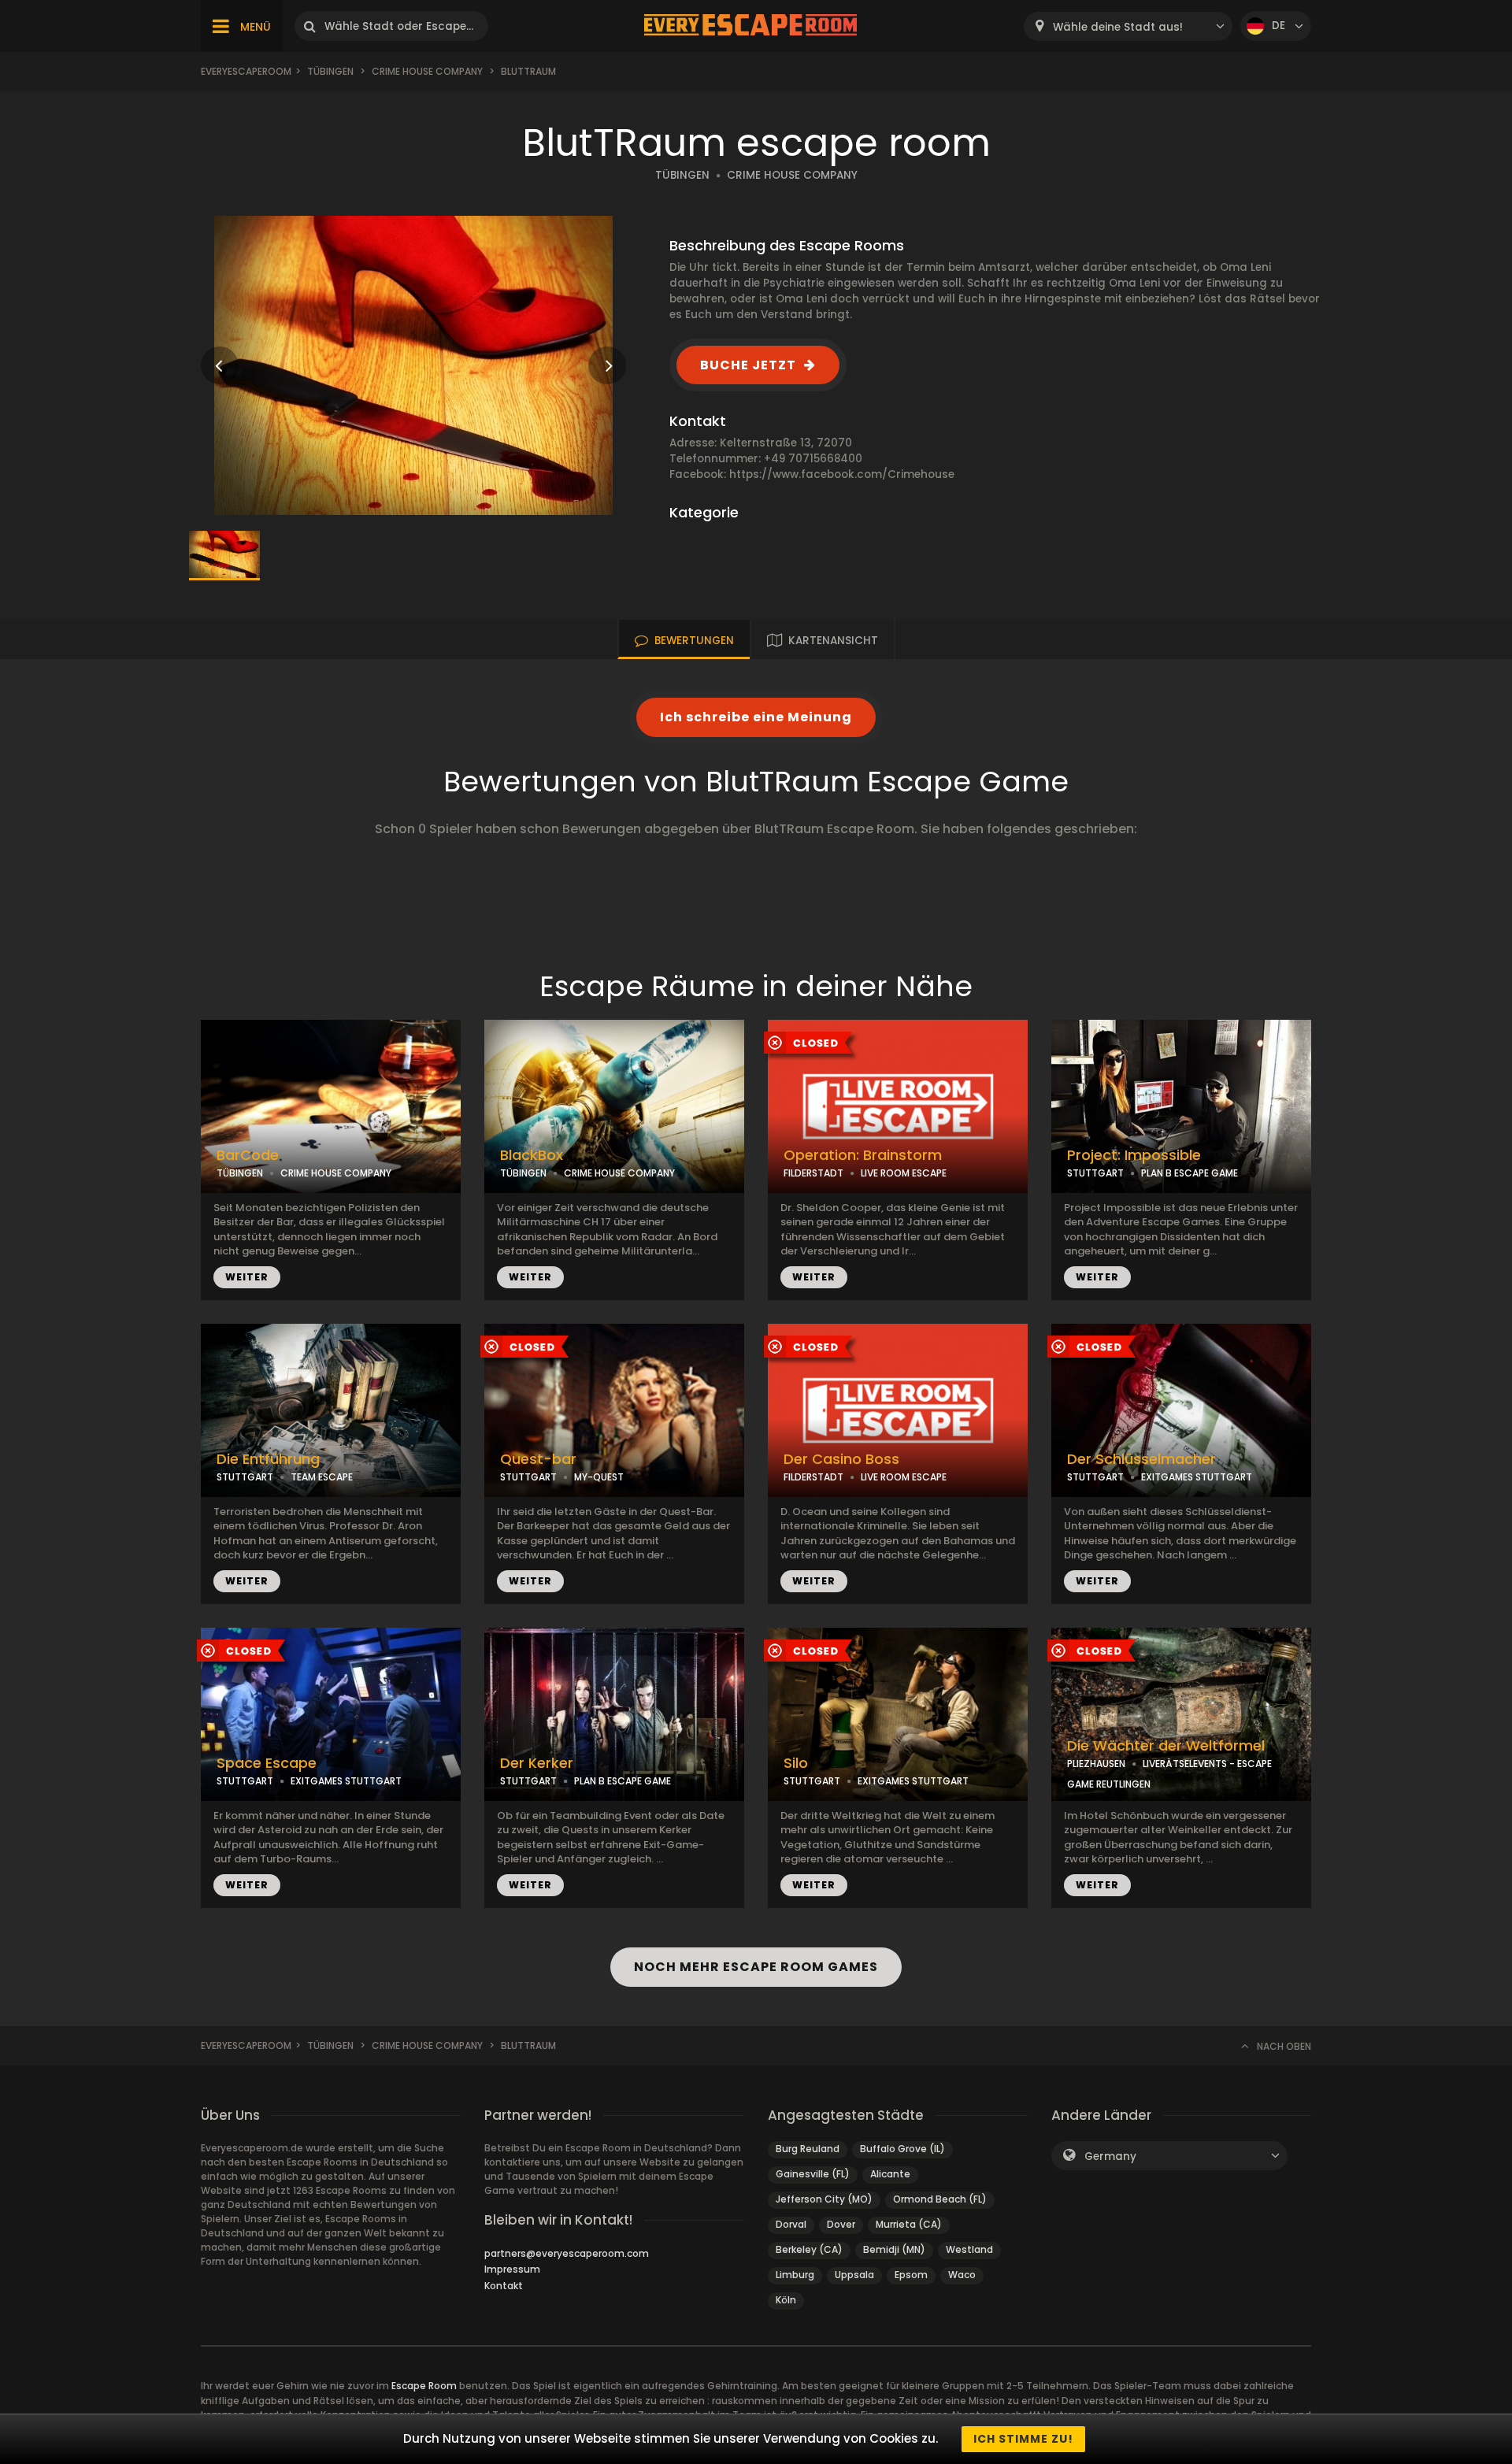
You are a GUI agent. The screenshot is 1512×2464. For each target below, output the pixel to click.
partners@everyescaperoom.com (567, 2253)
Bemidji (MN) (894, 2249)
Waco (962, 2275)
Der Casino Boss (841, 1459)
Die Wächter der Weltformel (1166, 1746)
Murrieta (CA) (909, 2224)
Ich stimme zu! (1023, 2439)
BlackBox (532, 1155)
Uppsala (854, 2275)
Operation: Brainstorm (863, 1155)
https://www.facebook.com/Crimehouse (842, 474)
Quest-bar (538, 1459)
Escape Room (424, 2386)
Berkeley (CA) (809, 2249)
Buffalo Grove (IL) (902, 2149)
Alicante (890, 2174)
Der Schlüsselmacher (1141, 1459)
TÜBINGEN (682, 175)
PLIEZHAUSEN (1096, 1764)
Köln (786, 2300)
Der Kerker (537, 1763)
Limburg (795, 2275)
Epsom (911, 2275)
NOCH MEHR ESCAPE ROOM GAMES (756, 1967)
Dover (841, 2224)
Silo (796, 1763)
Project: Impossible (1134, 1155)
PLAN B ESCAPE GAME (1190, 1173)
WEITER (247, 1277)
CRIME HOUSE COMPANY (792, 175)
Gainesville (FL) (813, 2174)
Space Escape (267, 1763)
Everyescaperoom (246, 71)
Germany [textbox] (1110, 2156)
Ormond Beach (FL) (940, 2199)
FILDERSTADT (813, 1173)
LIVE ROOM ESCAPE (904, 1173)
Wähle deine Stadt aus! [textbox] (1118, 27)
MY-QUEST (599, 1477)
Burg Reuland (808, 2149)
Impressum (512, 2269)
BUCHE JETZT (748, 365)
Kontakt (504, 2286)
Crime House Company (427, 71)
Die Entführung (268, 1459)
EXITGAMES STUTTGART (1197, 1477)
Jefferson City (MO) (824, 2199)
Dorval (791, 2224)
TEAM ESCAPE (322, 1477)
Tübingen (330, 71)
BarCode (248, 1155)
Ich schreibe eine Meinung (756, 717)
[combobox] (1128, 26)
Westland (969, 2249)
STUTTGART (1095, 1173)
